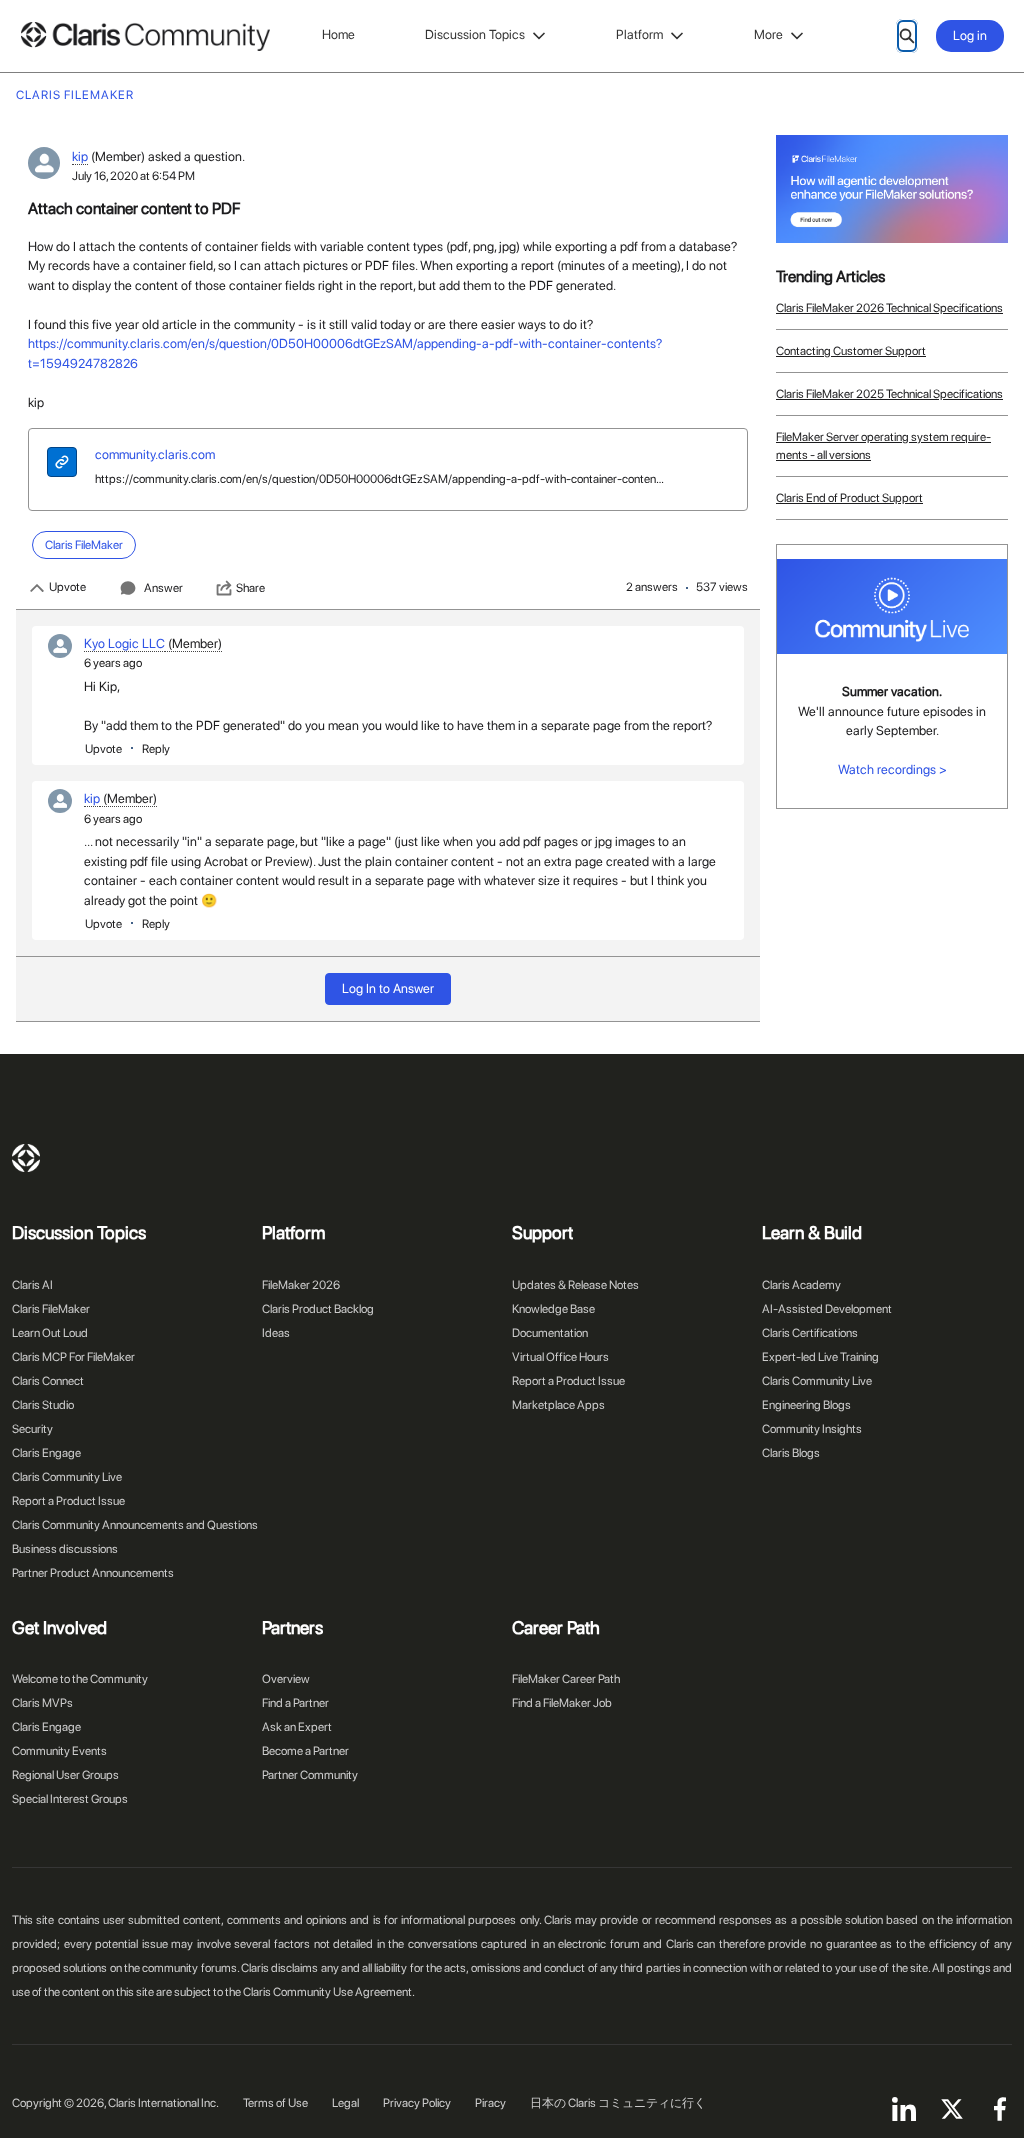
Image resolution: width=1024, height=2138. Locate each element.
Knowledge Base (553, 1309)
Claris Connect (48, 1381)
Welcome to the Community (80, 1679)
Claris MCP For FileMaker (73, 1357)
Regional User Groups (65, 1775)
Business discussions (65, 1549)
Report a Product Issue (68, 1501)
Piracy (490, 2103)
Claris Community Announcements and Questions (135, 1525)
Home (338, 34)
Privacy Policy (417, 2103)
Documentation (550, 1333)
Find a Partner (295, 1703)
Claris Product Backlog (318, 1309)
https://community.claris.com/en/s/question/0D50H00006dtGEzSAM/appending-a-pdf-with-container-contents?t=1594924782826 (381, 479)
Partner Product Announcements (93, 1573)
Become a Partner (305, 1751)
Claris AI (32, 1285)
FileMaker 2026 (301, 1285)
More (768, 34)
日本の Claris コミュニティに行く (618, 2103)
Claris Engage (46, 1453)
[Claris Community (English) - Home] (145, 36)
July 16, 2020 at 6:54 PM (133, 176)
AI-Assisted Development (827, 1309)
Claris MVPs (42, 1703)
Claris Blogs (791, 1453)
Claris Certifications (810, 1333)
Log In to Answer (388, 988)
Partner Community (310, 1775)
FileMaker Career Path (566, 1679)
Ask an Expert (297, 1727)
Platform (639, 34)
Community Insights (812, 1429)
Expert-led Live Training (820, 1357)
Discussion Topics (475, 34)
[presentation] (62, 464)
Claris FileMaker (51, 1309)
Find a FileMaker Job (562, 1703)
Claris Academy (801, 1285)
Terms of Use (275, 2103)
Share (250, 588)
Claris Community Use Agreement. (329, 1992)
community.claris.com (155, 454)
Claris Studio (43, 1405)
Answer (163, 588)
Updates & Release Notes (575, 1285)
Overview (286, 1679)
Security (32, 1429)
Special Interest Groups (70, 1799)
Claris (26, 1158)
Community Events (59, 1751)
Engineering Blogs (806, 1405)
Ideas (276, 1333)
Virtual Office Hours (560, 1357)
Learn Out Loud (50, 1333)
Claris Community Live (67, 1477)
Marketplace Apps (558, 1405)
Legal (345, 2103)
